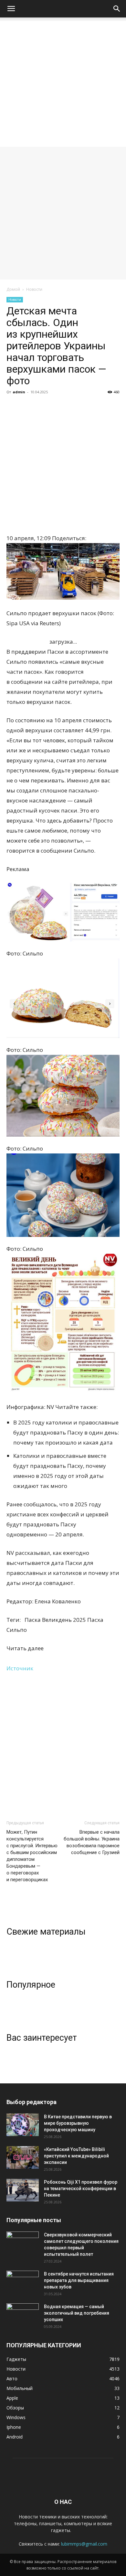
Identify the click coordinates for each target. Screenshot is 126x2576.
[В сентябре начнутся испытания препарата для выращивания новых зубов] (23, 2282)
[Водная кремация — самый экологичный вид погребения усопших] (23, 2315)
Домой (13, 289)
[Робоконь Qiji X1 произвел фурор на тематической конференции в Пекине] (23, 2190)
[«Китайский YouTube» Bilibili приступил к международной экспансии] (23, 2157)
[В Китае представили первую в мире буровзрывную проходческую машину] (23, 2125)
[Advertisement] (63, 84)
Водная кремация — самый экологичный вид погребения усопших (77, 2313)
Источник (20, 1668)
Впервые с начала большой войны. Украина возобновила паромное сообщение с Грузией (92, 1842)
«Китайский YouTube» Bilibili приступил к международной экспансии (76, 2156)
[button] (11, 9)
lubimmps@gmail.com (84, 2544)
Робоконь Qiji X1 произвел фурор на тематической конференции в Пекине (81, 2189)
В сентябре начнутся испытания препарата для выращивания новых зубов (79, 2280)
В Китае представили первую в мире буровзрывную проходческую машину (78, 2123)
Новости (34, 289)
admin (19, 392)
